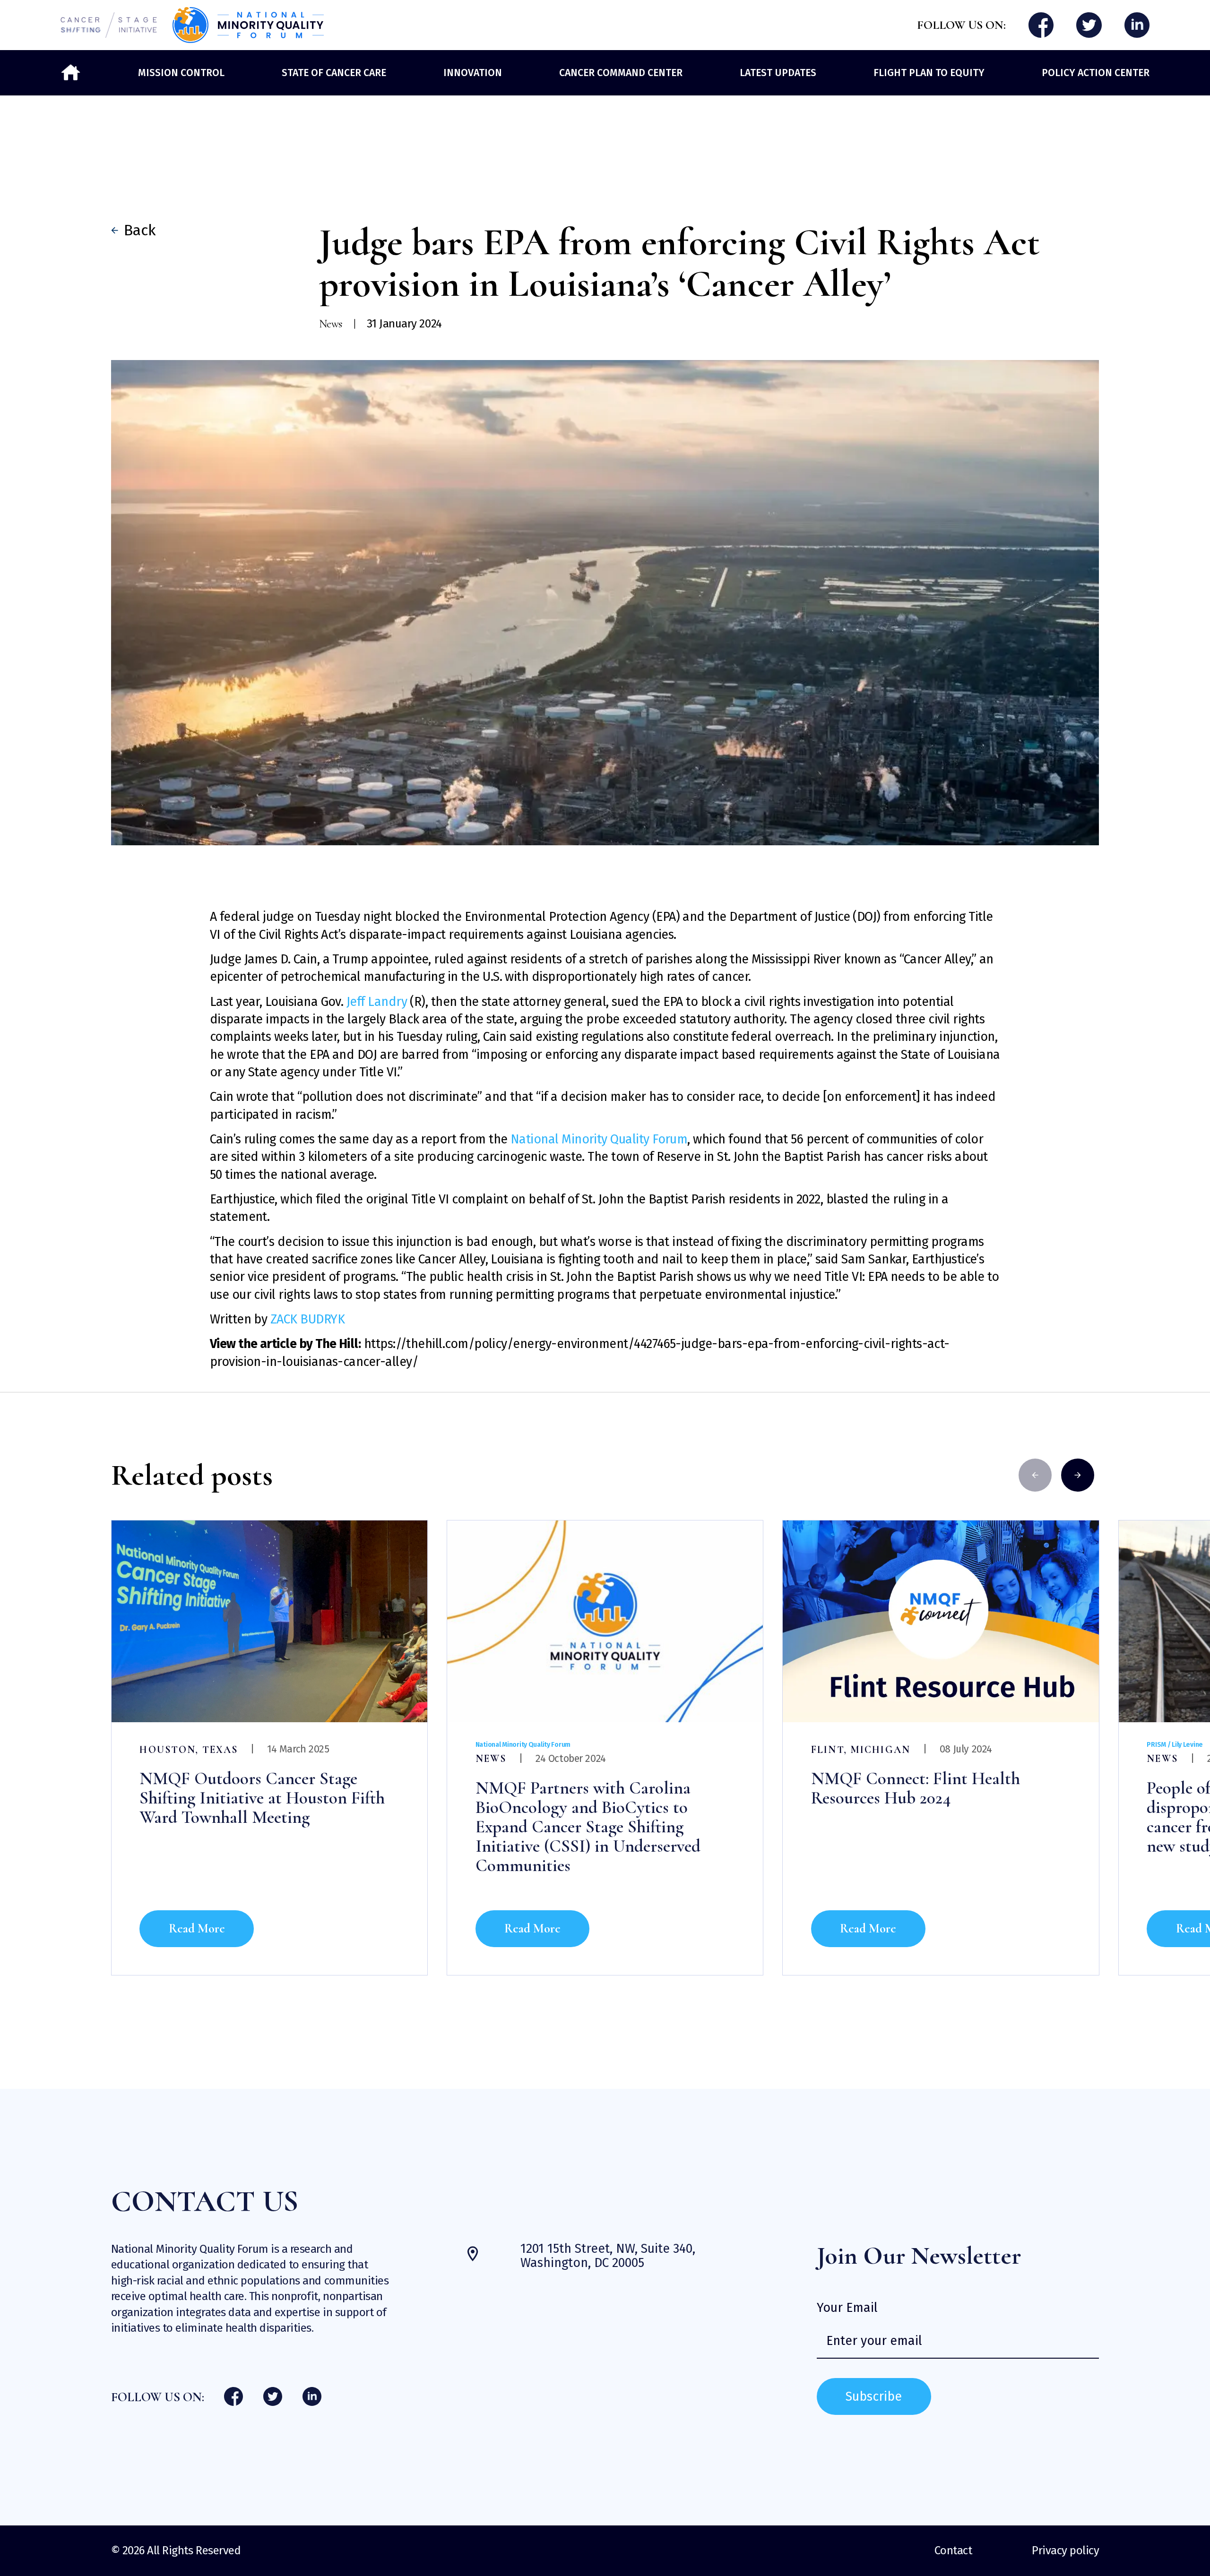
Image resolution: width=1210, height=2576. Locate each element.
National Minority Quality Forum (599, 1139)
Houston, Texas (189, 1750)
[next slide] (1078, 1475)
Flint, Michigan (861, 1750)
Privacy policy (1065, 2550)
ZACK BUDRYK (307, 1319)
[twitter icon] (1089, 25)
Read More (197, 1928)
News (491, 1759)
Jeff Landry (378, 1002)
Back (136, 230)
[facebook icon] (1041, 25)
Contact (953, 2550)
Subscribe (874, 2396)
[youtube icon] (1137, 25)
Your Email (847, 2308)
